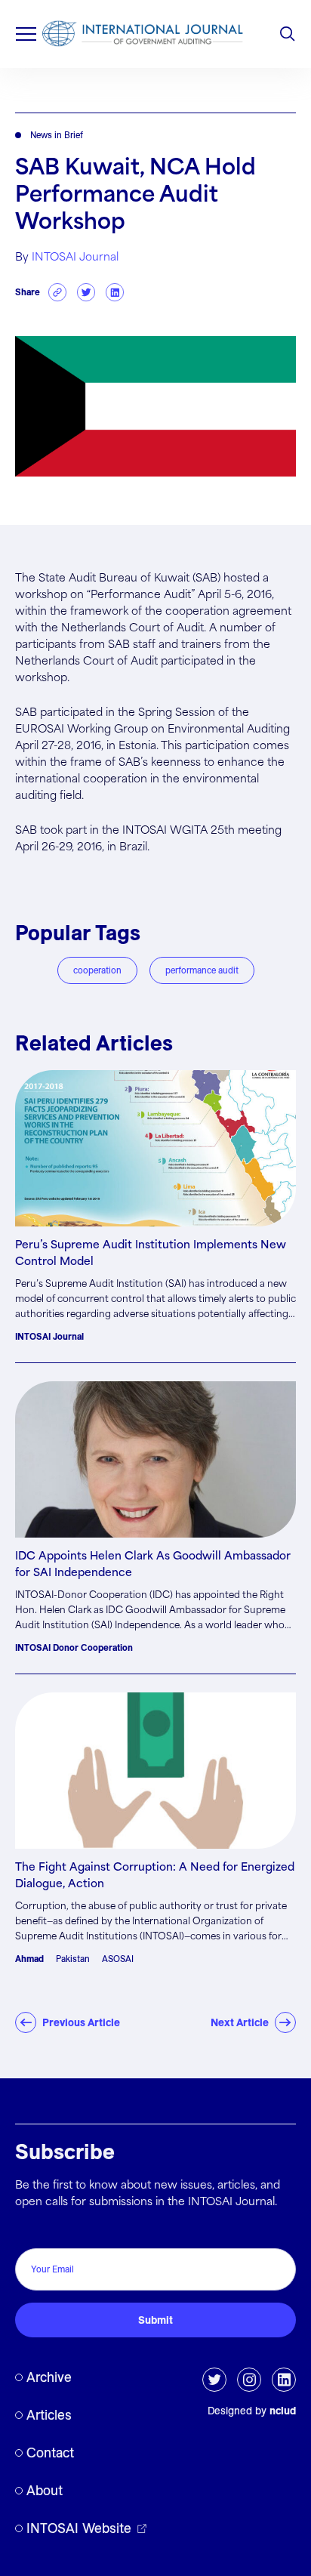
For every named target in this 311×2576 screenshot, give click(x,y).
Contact (50, 2453)
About (45, 2490)
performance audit (202, 970)
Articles (49, 2415)
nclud (283, 2411)
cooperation (97, 970)
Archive (49, 2377)
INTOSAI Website (79, 2528)
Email (33, 2232)
